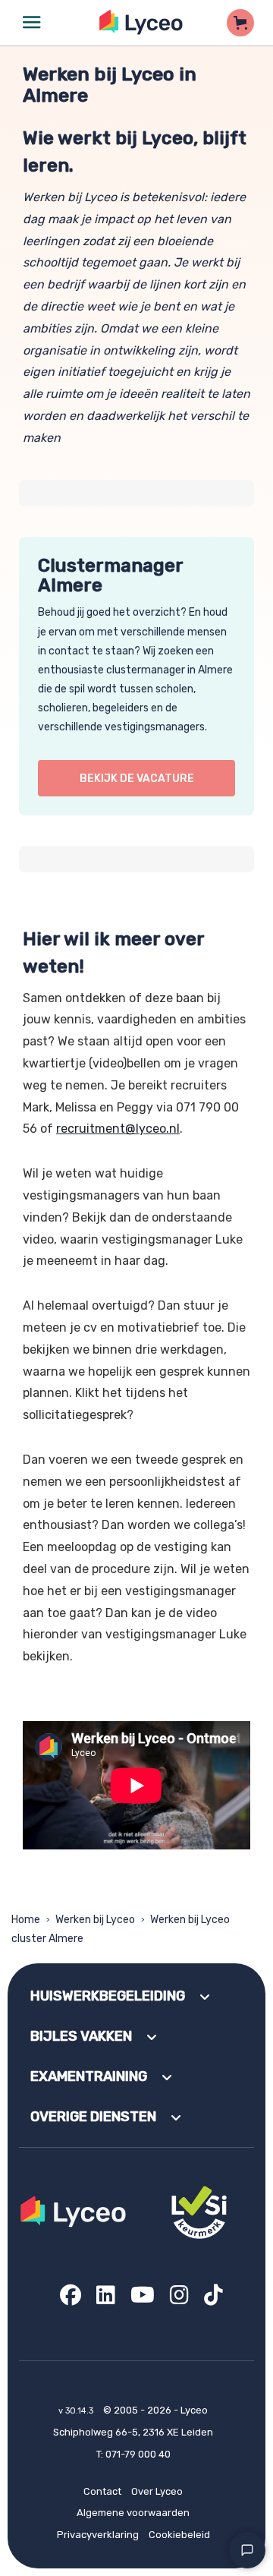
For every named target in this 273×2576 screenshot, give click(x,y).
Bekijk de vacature (137, 779)
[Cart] (240, 23)
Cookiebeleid (179, 2535)
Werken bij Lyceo (95, 1920)
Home (26, 1920)
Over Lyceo (157, 2491)
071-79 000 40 (138, 2454)
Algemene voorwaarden (133, 2513)
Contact (102, 2491)
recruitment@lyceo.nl (118, 1129)
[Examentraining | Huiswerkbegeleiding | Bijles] (141, 22)
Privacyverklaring (98, 2535)
